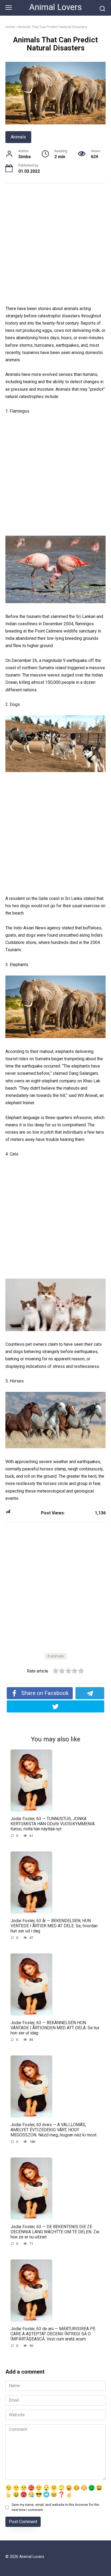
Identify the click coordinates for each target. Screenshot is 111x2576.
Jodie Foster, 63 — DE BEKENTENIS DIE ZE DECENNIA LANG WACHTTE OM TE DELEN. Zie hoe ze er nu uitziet (55, 2232)
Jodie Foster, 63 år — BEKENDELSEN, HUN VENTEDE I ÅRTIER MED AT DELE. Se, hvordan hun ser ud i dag (54, 1926)
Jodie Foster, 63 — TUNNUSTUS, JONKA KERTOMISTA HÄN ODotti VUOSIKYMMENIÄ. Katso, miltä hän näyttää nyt (53, 1824)
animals (57, 1656)
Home (10, 27)
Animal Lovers (55, 7)
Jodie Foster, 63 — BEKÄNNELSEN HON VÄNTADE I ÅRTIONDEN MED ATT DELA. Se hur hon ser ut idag (55, 2028)
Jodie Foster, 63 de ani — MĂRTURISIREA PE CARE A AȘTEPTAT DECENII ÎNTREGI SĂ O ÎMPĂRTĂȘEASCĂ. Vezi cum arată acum (53, 2334)
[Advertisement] (55, 247)
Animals (18, 137)
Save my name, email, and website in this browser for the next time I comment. (55, 2507)
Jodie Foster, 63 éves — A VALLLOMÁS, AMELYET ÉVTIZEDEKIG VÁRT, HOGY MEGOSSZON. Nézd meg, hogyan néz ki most (53, 2130)
